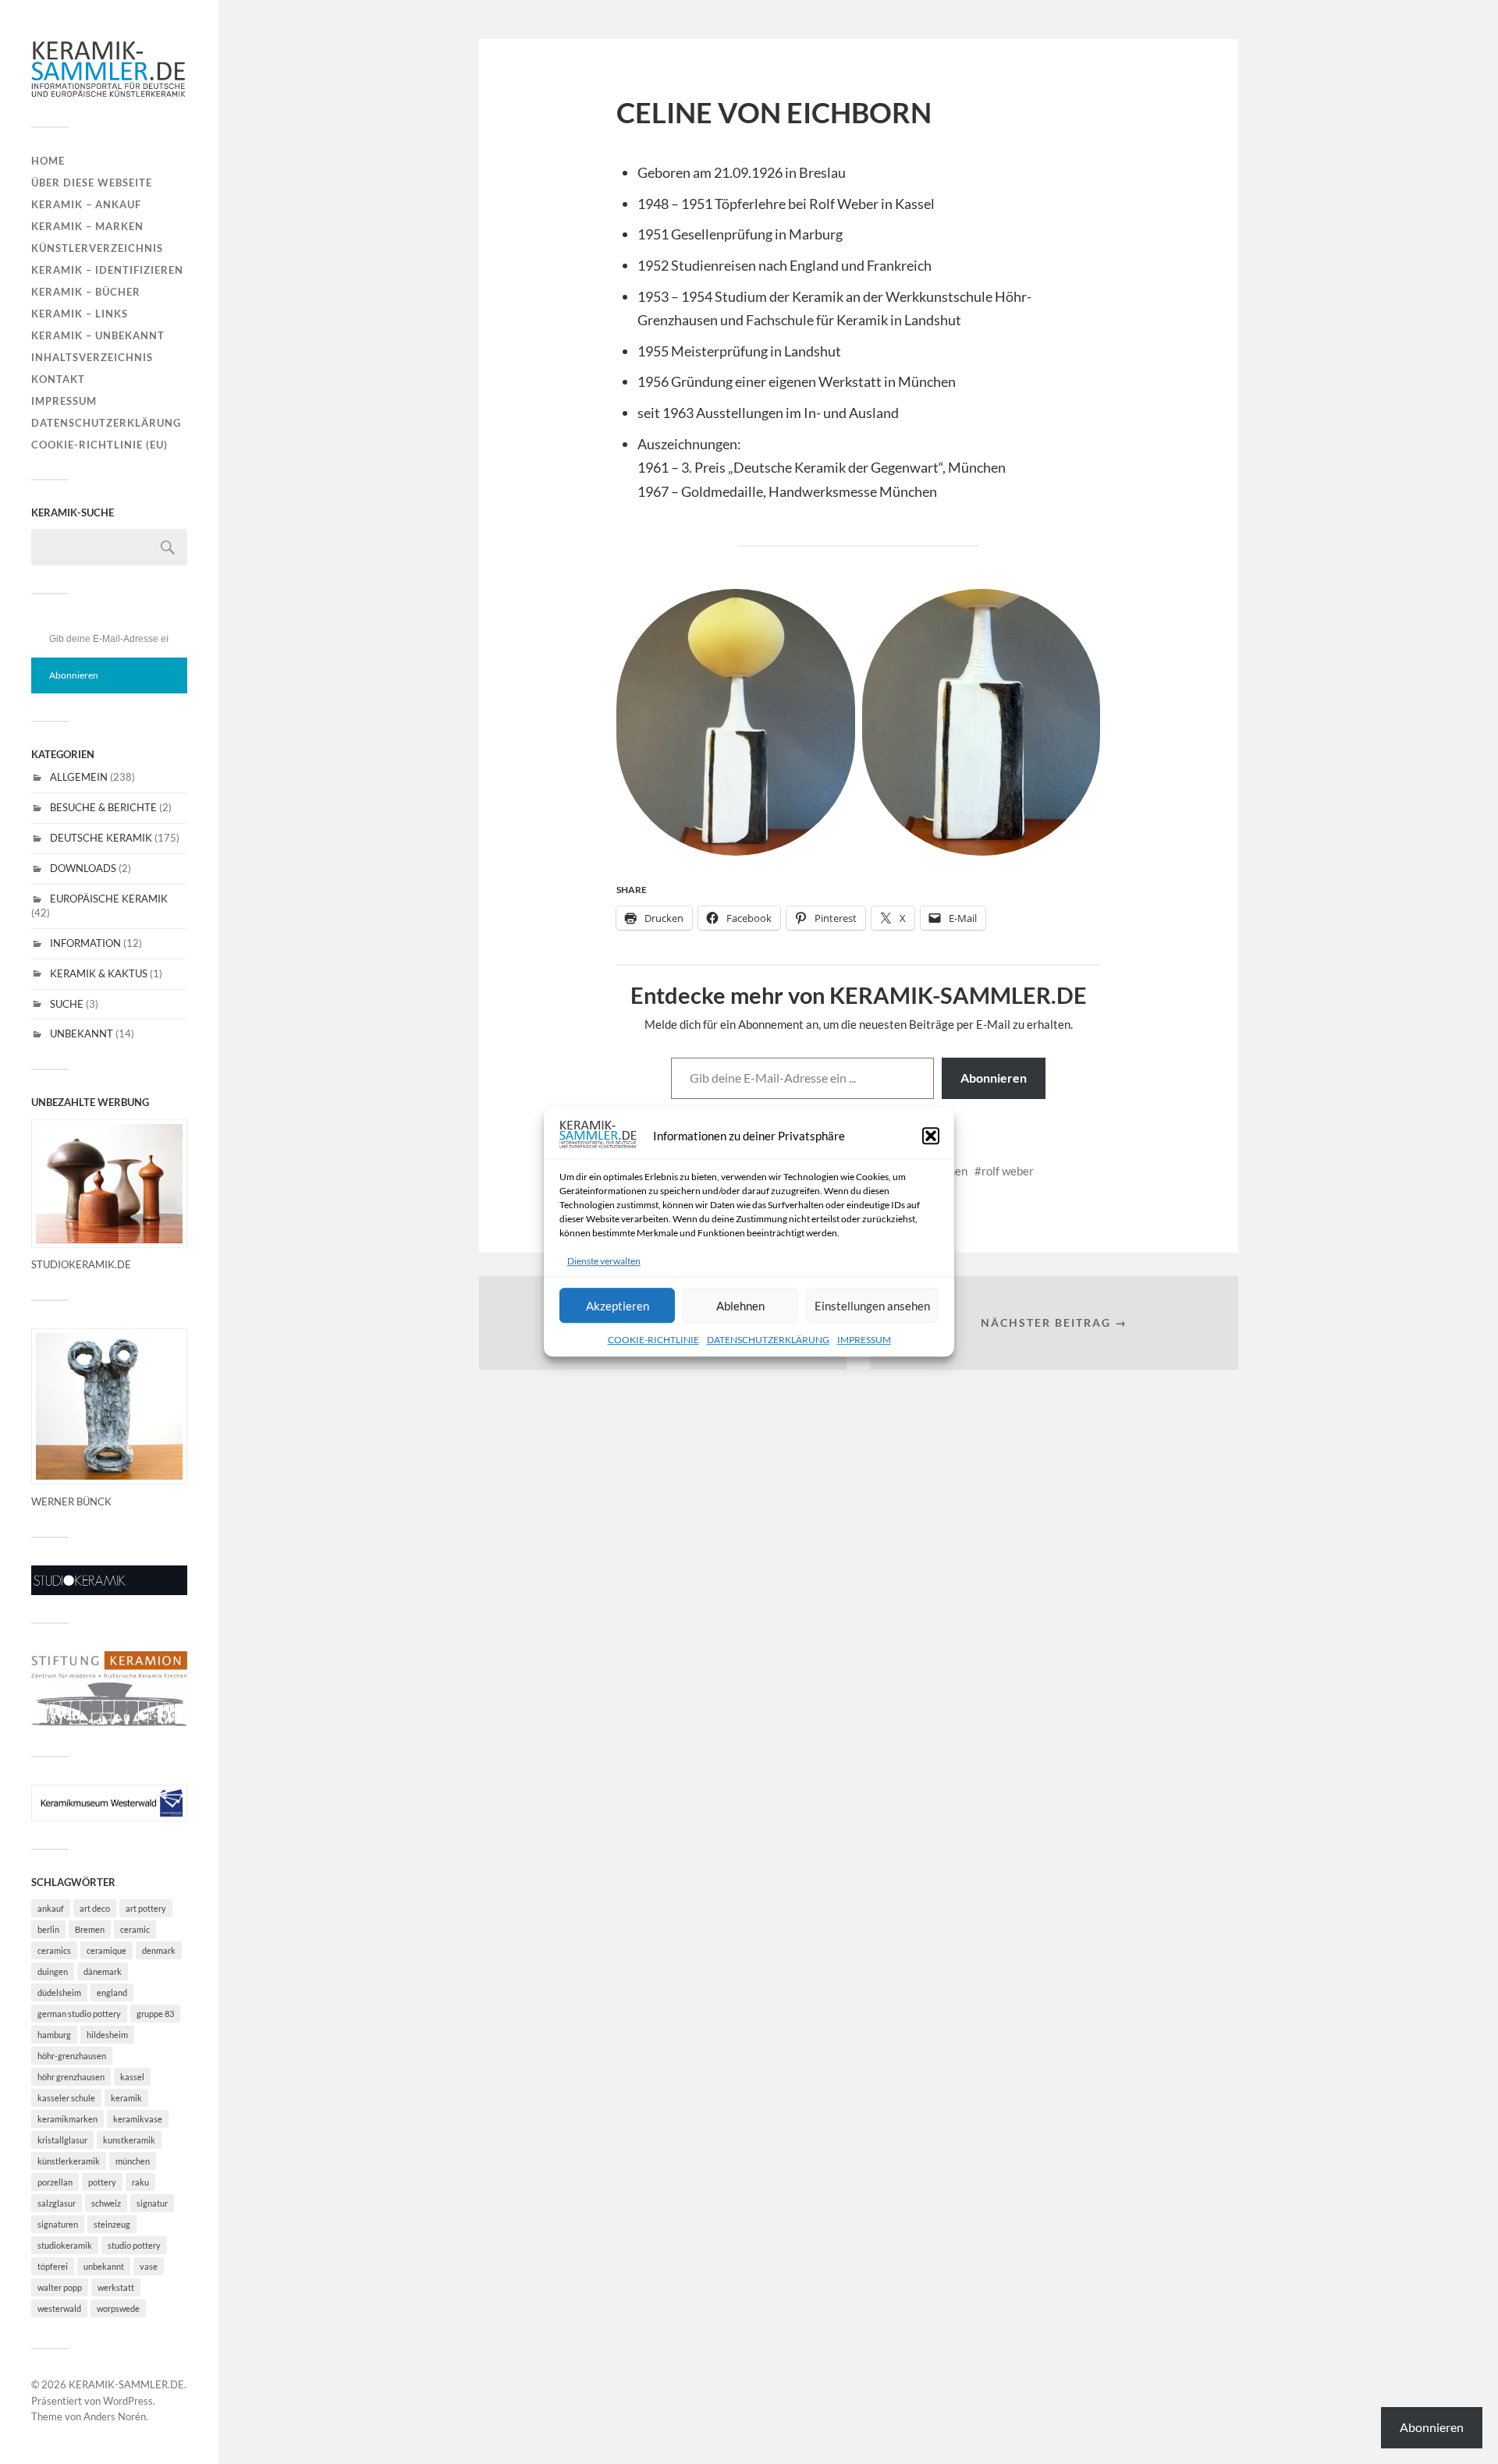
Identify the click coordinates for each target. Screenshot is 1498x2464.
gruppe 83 (155, 2014)
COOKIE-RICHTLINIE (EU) (99, 445)
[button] (931, 1136)
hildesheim (107, 2035)
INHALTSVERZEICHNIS (92, 357)
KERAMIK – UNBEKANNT (98, 335)
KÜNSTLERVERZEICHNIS (97, 248)
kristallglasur (62, 2140)
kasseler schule (66, 2098)
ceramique (106, 1950)
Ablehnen (740, 1306)
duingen (53, 1971)
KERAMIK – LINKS (80, 314)
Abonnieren (74, 675)
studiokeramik (65, 2245)
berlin (48, 1929)
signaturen (58, 2224)
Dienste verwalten (604, 1261)
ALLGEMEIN (79, 777)
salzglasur (57, 2203)
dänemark (103, 1971)
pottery (102, 2182)
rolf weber (1008, 1171)
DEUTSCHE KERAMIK (101, 838)
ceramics (54, 1950)
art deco (95, 1908)
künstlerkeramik (69, 2161)
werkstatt (116, 2287)
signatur (152, 2203)
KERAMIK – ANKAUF (86, 204)
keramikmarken (67, 2119)
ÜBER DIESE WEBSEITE (92, 183)
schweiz (106, 2203)
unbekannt (104, 2266)
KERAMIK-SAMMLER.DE (126, 2384)
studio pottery (134, 2245)
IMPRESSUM (864, 1340)
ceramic (135, 1929)
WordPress (128, 2401)
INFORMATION (85, 943)
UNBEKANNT (82, 1033)
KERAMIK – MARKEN (87, 226)
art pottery (146, 1908)
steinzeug (112, 2224)
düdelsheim (59, 1992)
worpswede (118, 2308)
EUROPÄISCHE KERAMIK (109, 899)
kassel (132, 2077)
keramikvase (138, 2119)
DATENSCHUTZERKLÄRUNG (768, 1340)
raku (140, 2182)
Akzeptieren (618, 1306)
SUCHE (67, 1004)
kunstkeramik (129, 2140)
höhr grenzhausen (71, 2077)
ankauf (51, 1908)
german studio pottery (79, 2014)
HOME (48, 161)
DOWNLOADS (83, 868)
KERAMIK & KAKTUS (99, 973)
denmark (159, 1950)
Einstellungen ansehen (872, 1306)
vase (149, 2266)
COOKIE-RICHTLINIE (653, 1340)
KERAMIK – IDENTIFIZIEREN (107, 270)
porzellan (55, 2182)
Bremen (90, 1929)
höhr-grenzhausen (72, 2056)
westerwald (59, 2308)
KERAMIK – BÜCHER (86, 292)
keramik (126, 2098)
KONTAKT (58, 379)
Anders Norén (115, 2416)
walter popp (60, 2287)
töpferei (53, 2266)
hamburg (54, 2035)
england (112, 1992)
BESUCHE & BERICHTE (103, 807)
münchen (133, 2161)
